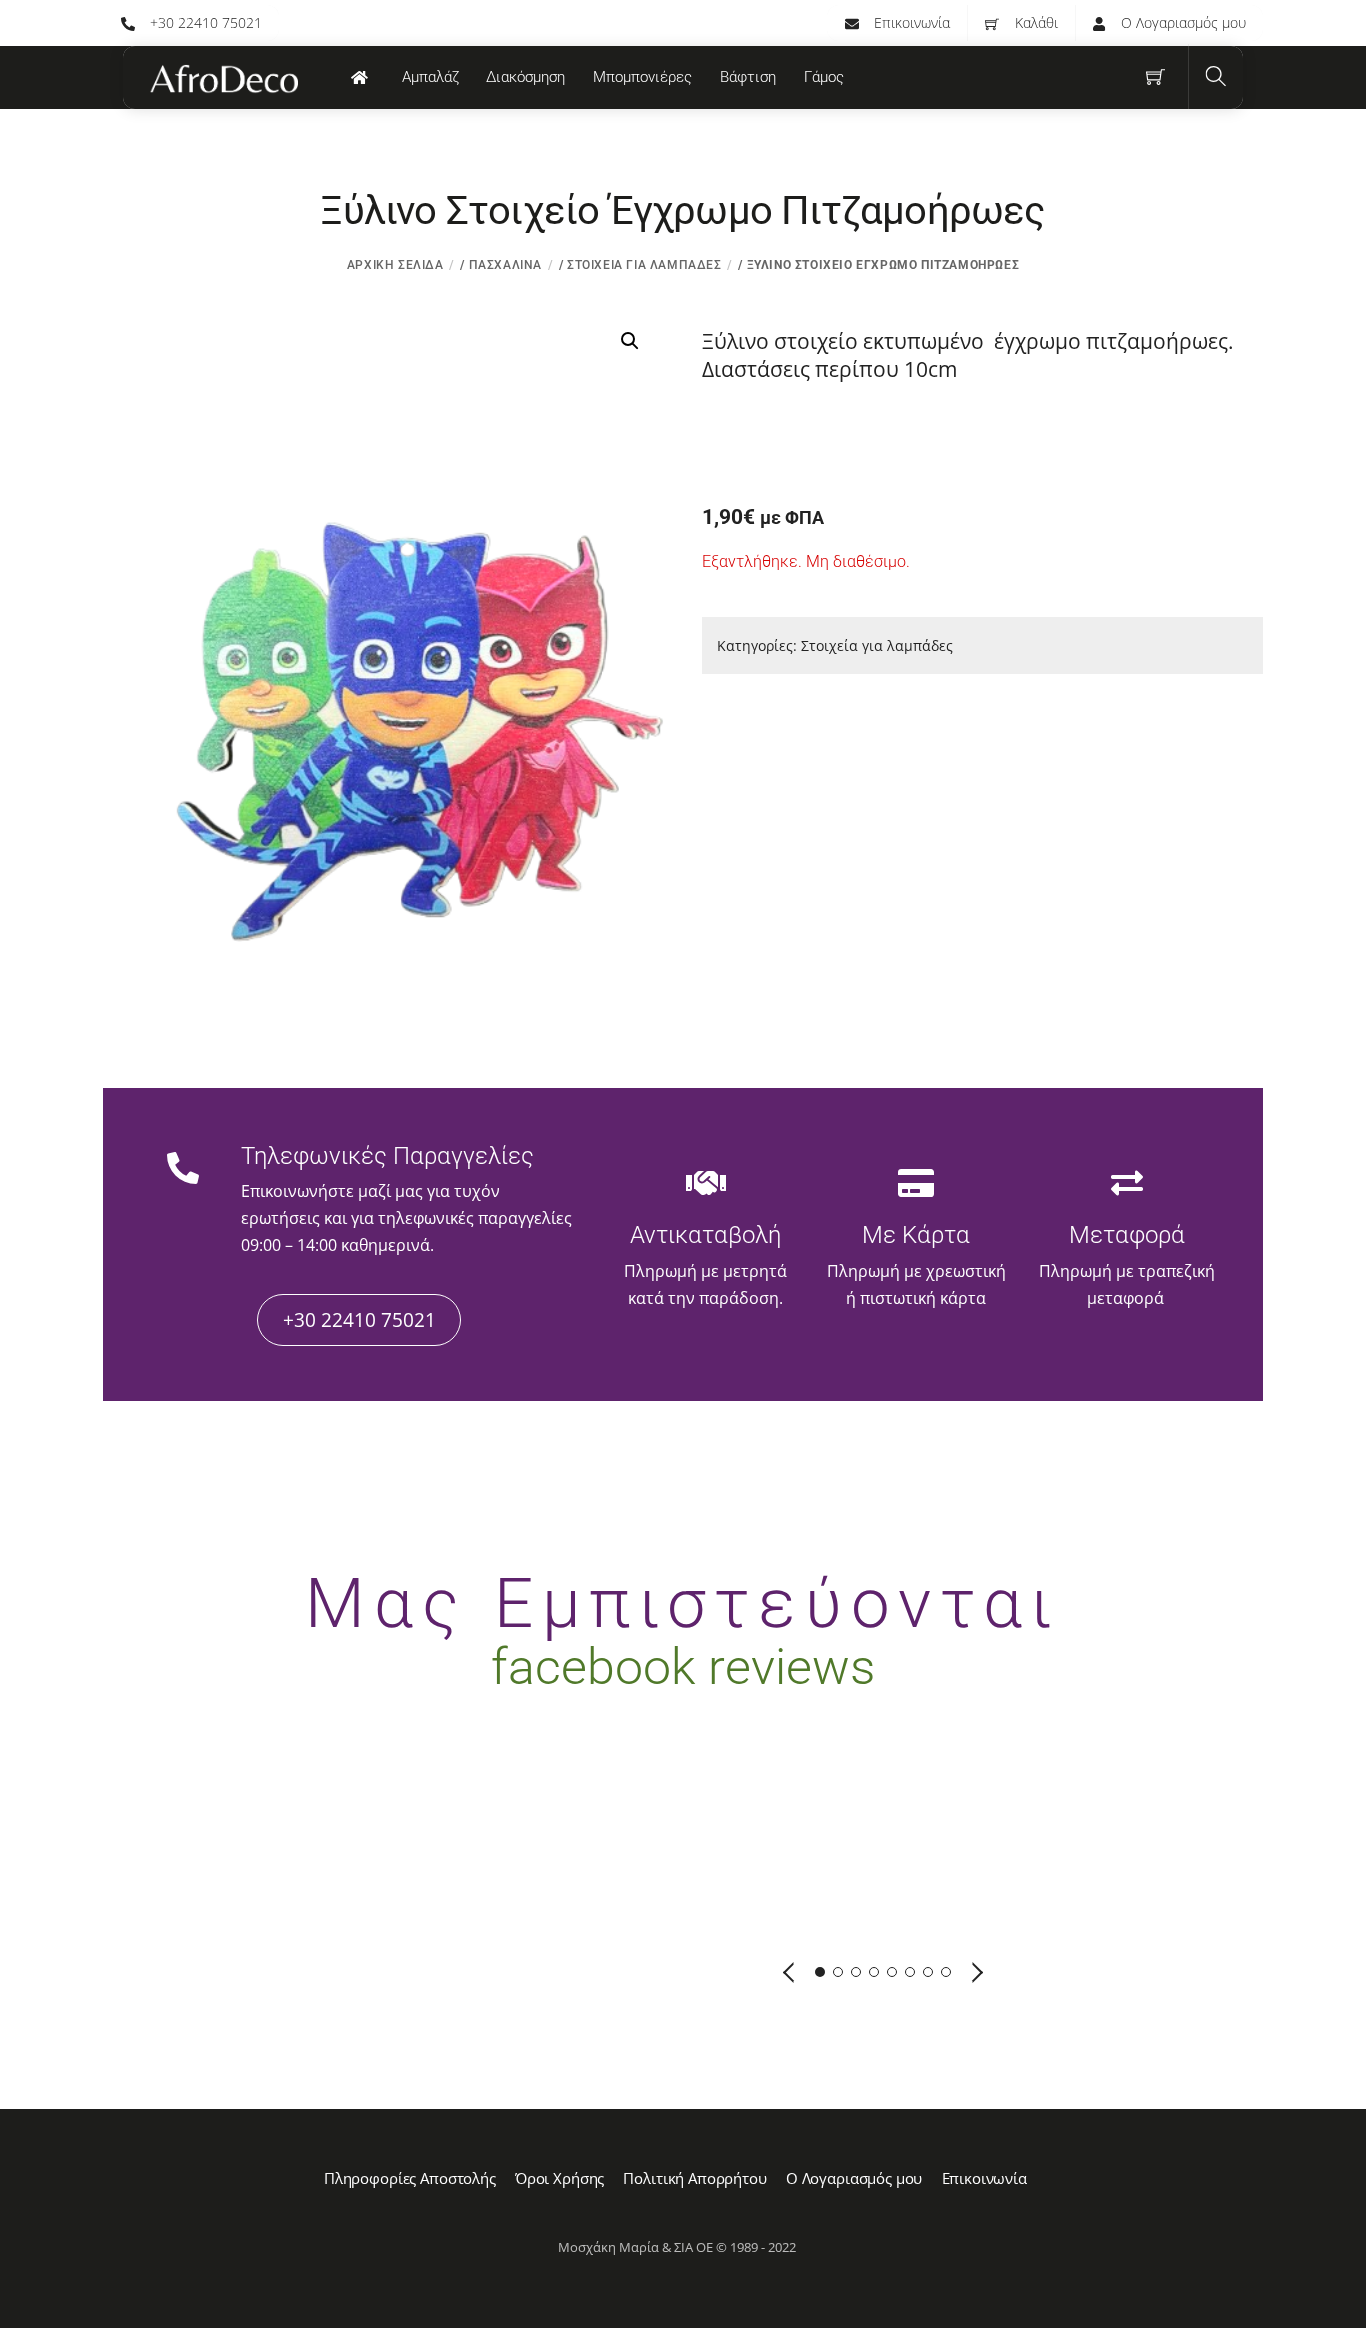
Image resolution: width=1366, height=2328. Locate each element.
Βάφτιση (748, 77)
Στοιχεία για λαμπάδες (644, 265)
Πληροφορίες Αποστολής (410, 2178)
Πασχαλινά (505, 265)
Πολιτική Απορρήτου (694, 2178)
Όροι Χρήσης (559, 2178)
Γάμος (824, 77)
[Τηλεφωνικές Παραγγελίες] (183, 1171)
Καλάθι (1034, 22)
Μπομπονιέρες (642, 77)
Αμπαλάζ (430, 77)
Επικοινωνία (910, 22)
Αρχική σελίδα (395, 265)
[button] (630, 341)
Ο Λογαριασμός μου (1181, 22)
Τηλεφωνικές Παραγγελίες (387, 1156)
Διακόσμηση (525, 77)
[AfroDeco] (223, 79)
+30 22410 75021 (204, 22)
